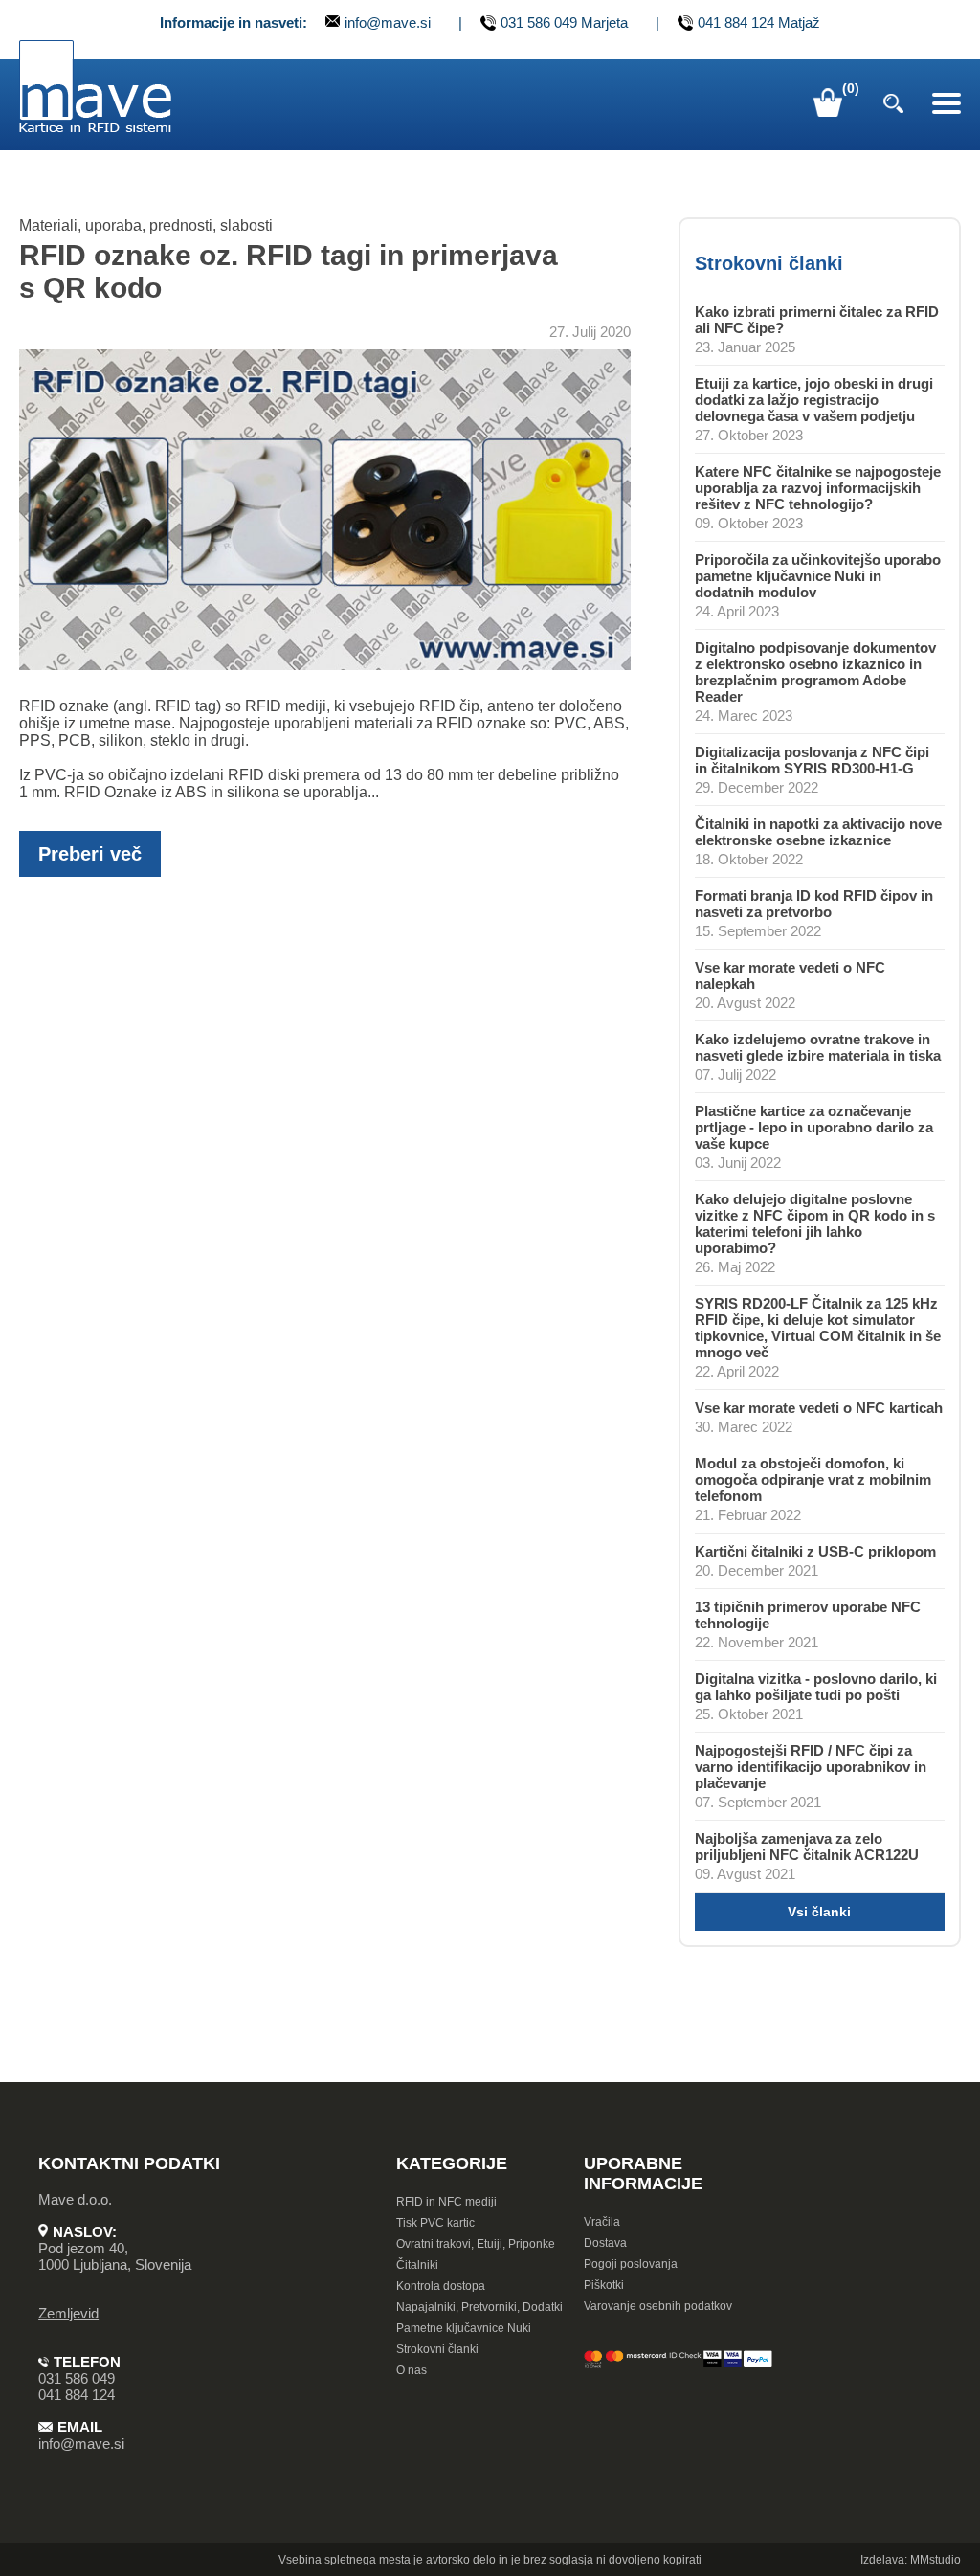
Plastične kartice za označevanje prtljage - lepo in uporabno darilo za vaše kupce (814, 1127)
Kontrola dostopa (441, 2286)
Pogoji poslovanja (631, 2264)
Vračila (602, 2222)
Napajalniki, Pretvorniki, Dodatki (479, 2307)
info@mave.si (388, 22)
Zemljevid (68, 2313)
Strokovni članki (437, 2349)
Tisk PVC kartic (435, 2223)
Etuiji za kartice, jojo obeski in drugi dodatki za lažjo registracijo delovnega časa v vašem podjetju (814, 400)
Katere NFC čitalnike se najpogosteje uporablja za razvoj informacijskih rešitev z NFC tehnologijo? (818, 488)
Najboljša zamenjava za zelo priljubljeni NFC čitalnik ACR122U (807, 1847)
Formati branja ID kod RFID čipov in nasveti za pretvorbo (814, 904)
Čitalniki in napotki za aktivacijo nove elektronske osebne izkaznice (818, 832)
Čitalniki (417, 2265)
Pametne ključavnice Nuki (464, 2328)
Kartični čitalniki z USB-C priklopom (815, 1551)
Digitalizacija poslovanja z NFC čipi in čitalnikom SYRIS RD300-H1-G (812, 760)
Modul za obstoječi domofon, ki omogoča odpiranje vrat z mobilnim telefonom (813, 1479)
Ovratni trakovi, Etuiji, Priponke (476, 2244)
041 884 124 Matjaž (759, 23)
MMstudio (935, 2560)
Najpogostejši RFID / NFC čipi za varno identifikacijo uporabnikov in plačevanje (811, 1767)
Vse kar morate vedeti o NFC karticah (819, 1408)
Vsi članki (819, 1912)
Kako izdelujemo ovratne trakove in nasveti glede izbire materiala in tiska (818, 1047)
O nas (412, 2370)
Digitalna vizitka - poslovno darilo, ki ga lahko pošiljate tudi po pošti (816, 1687)
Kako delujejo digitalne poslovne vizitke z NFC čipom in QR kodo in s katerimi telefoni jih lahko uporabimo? (815, 1223)
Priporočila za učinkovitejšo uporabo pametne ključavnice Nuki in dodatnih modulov (818, 576)
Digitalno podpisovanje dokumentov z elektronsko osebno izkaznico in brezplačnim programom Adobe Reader (815, 672)
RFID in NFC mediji (446, 2202)
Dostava (605, 2243)
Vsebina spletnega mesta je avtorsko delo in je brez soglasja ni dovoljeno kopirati (490, 2560)
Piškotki (604, 2285)
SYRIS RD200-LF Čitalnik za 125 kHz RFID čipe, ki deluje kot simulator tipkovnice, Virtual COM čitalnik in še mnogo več (818, 1328)
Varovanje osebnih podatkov (658, 2306)
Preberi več (90, 854)
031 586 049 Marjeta (564, 23)
